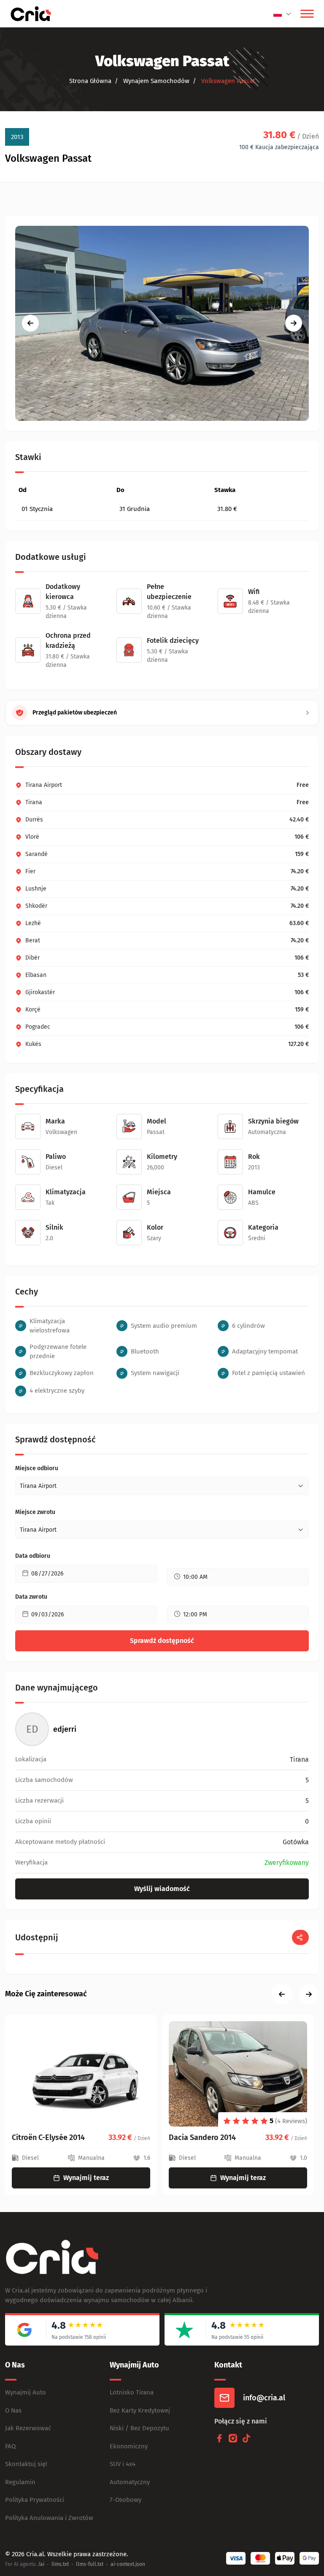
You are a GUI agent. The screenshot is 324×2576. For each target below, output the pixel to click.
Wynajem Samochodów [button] (155, 81)
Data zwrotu (31, 1597)
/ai (41, 2564)
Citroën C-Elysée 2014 (48, 2137)
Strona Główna (90, 81)
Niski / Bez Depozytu (139, 2428)
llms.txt (60, 2564)
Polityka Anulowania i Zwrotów (49, 2518)
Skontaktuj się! (26, 2464)
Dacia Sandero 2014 (202, 2137)
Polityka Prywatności (35, 2500)
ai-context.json (128, 2564)
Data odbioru (33, 1556)
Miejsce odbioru (37, 1468)
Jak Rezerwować (28, 2428)
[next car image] (294, 323)
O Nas (13, 2410)
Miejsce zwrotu (35, 1512)
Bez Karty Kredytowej (140, 2410)
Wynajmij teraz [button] (86, 2178)
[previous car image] (30, 323)
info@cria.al (264, 2398)
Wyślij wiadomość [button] (162, 1889)
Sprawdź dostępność (162, 1641)
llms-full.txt (90, 2564)
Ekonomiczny (129, 2446)
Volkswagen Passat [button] (227, 81)
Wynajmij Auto (26, 2392)
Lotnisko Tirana (132, 2392)
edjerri (65, 1729)
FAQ (10, 2446)
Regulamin (20, 2482)
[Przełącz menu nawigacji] (307, 14)
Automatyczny (130, 2482)
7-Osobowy (126, 2500)
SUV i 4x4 (123, 2464)
